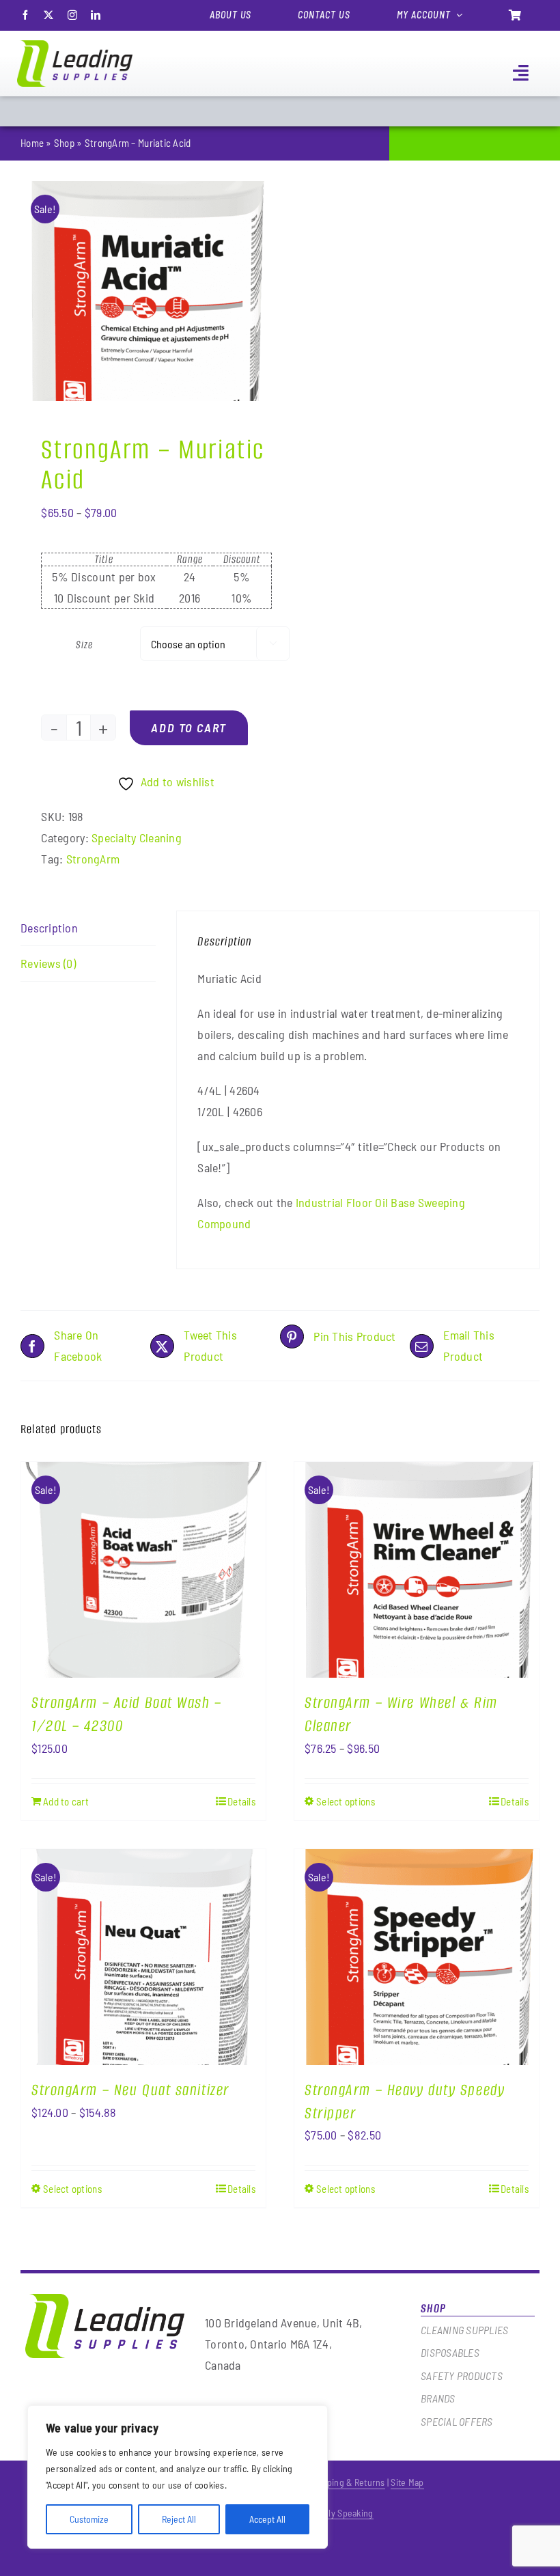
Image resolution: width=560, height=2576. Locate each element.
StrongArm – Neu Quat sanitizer (130, 2090)
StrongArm (93, 859)
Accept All (267, 2519)
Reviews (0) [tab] (48, 963)
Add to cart (189, 728)
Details (241, 1801)
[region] (178, 2477)
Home (32, 143)
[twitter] (48, 15)
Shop (64, 143)
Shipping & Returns (348, 2482)
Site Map (407, 2482)
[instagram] (72, 15)
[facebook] (25, 15)
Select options (346, 1801)
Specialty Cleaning (137, 837)
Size (84, 645)
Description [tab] (49, 928)
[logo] (75, 46)
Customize (89, 2519)
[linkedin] (96, 15)
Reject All (179, 2519)
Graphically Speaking (333, 2513)
